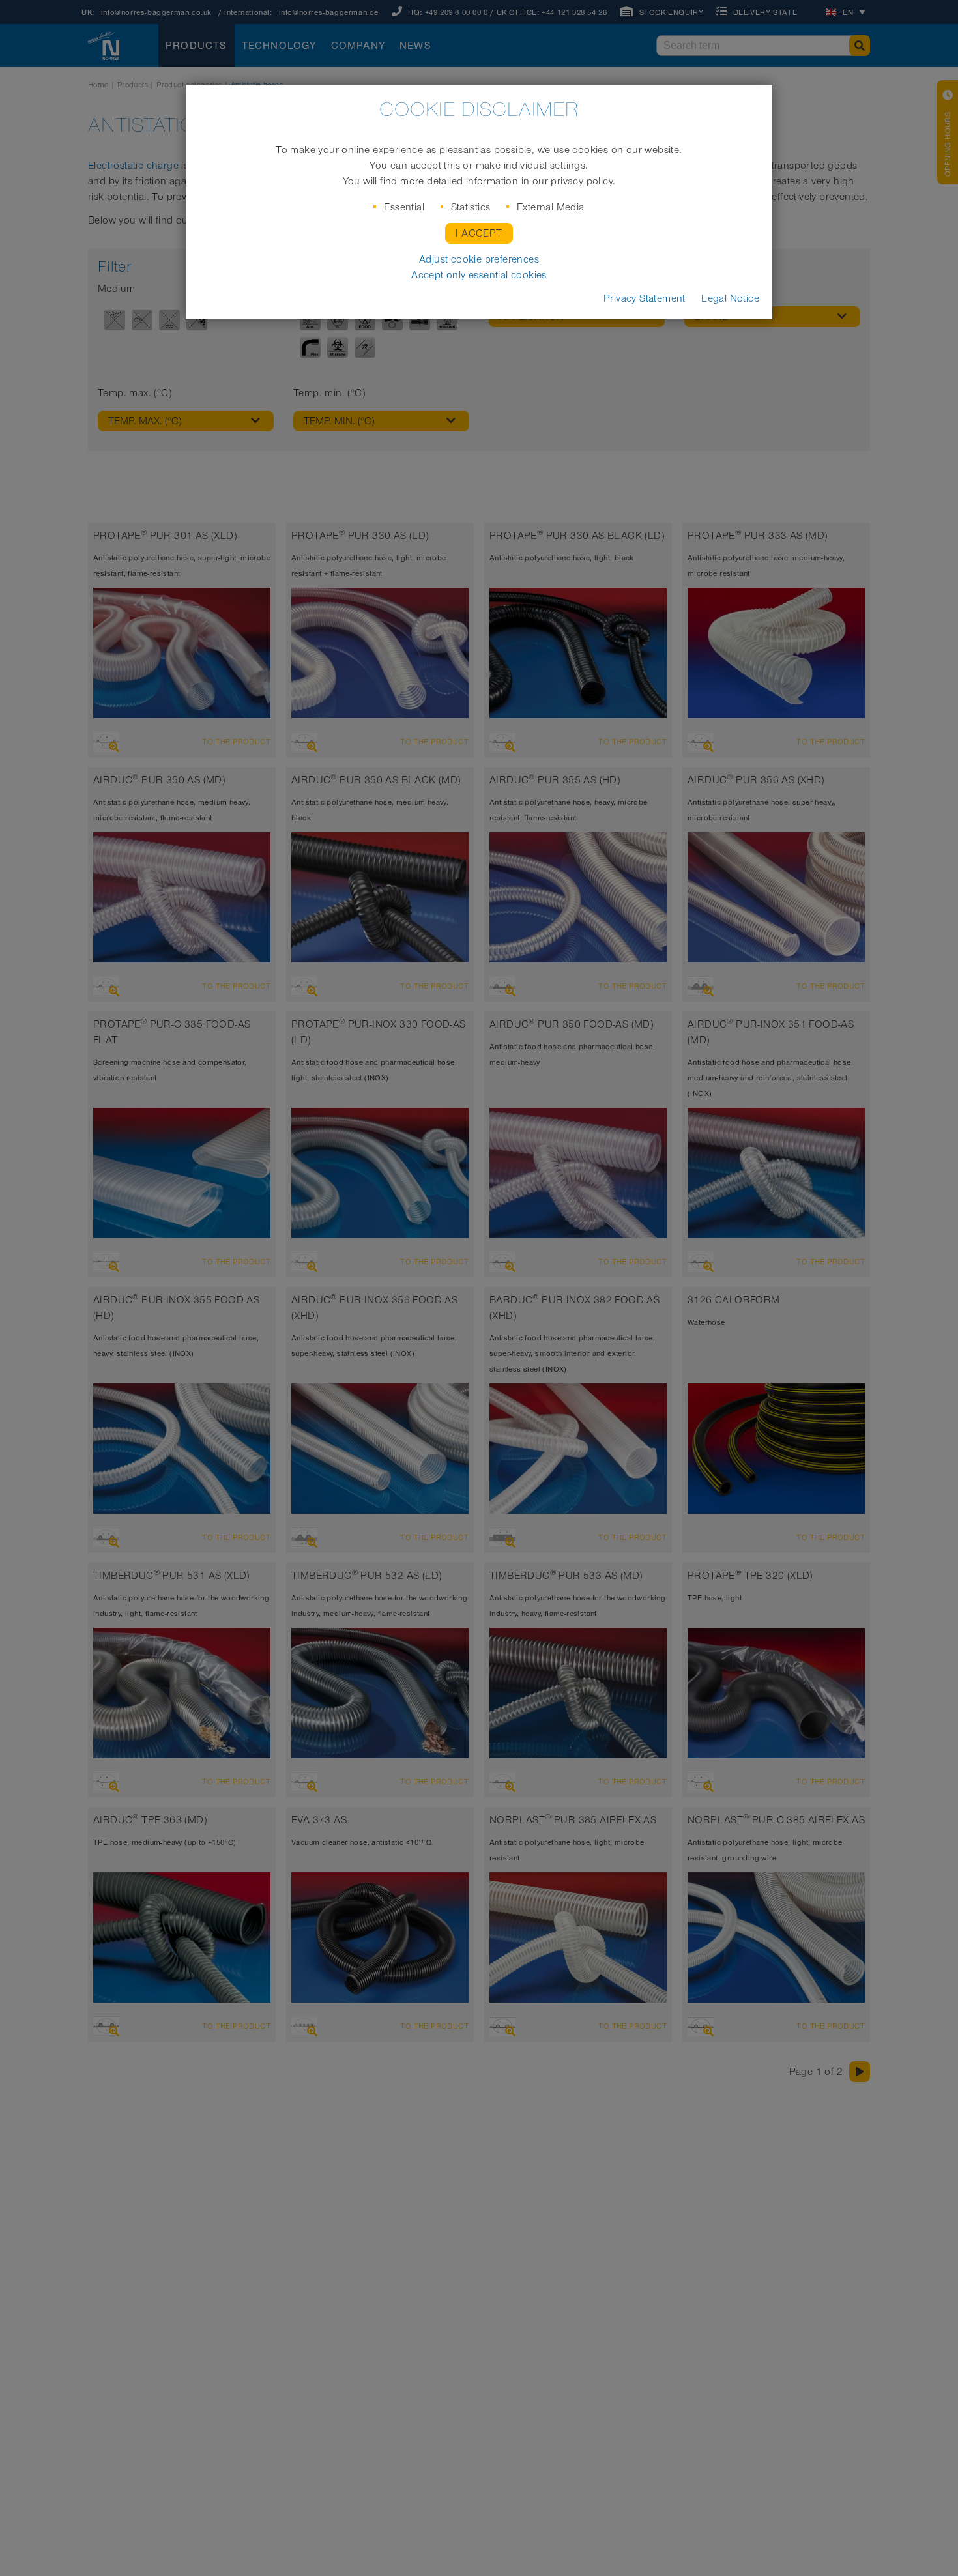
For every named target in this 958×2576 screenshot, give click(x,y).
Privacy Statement (645, 298)
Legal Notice (730, 298)
